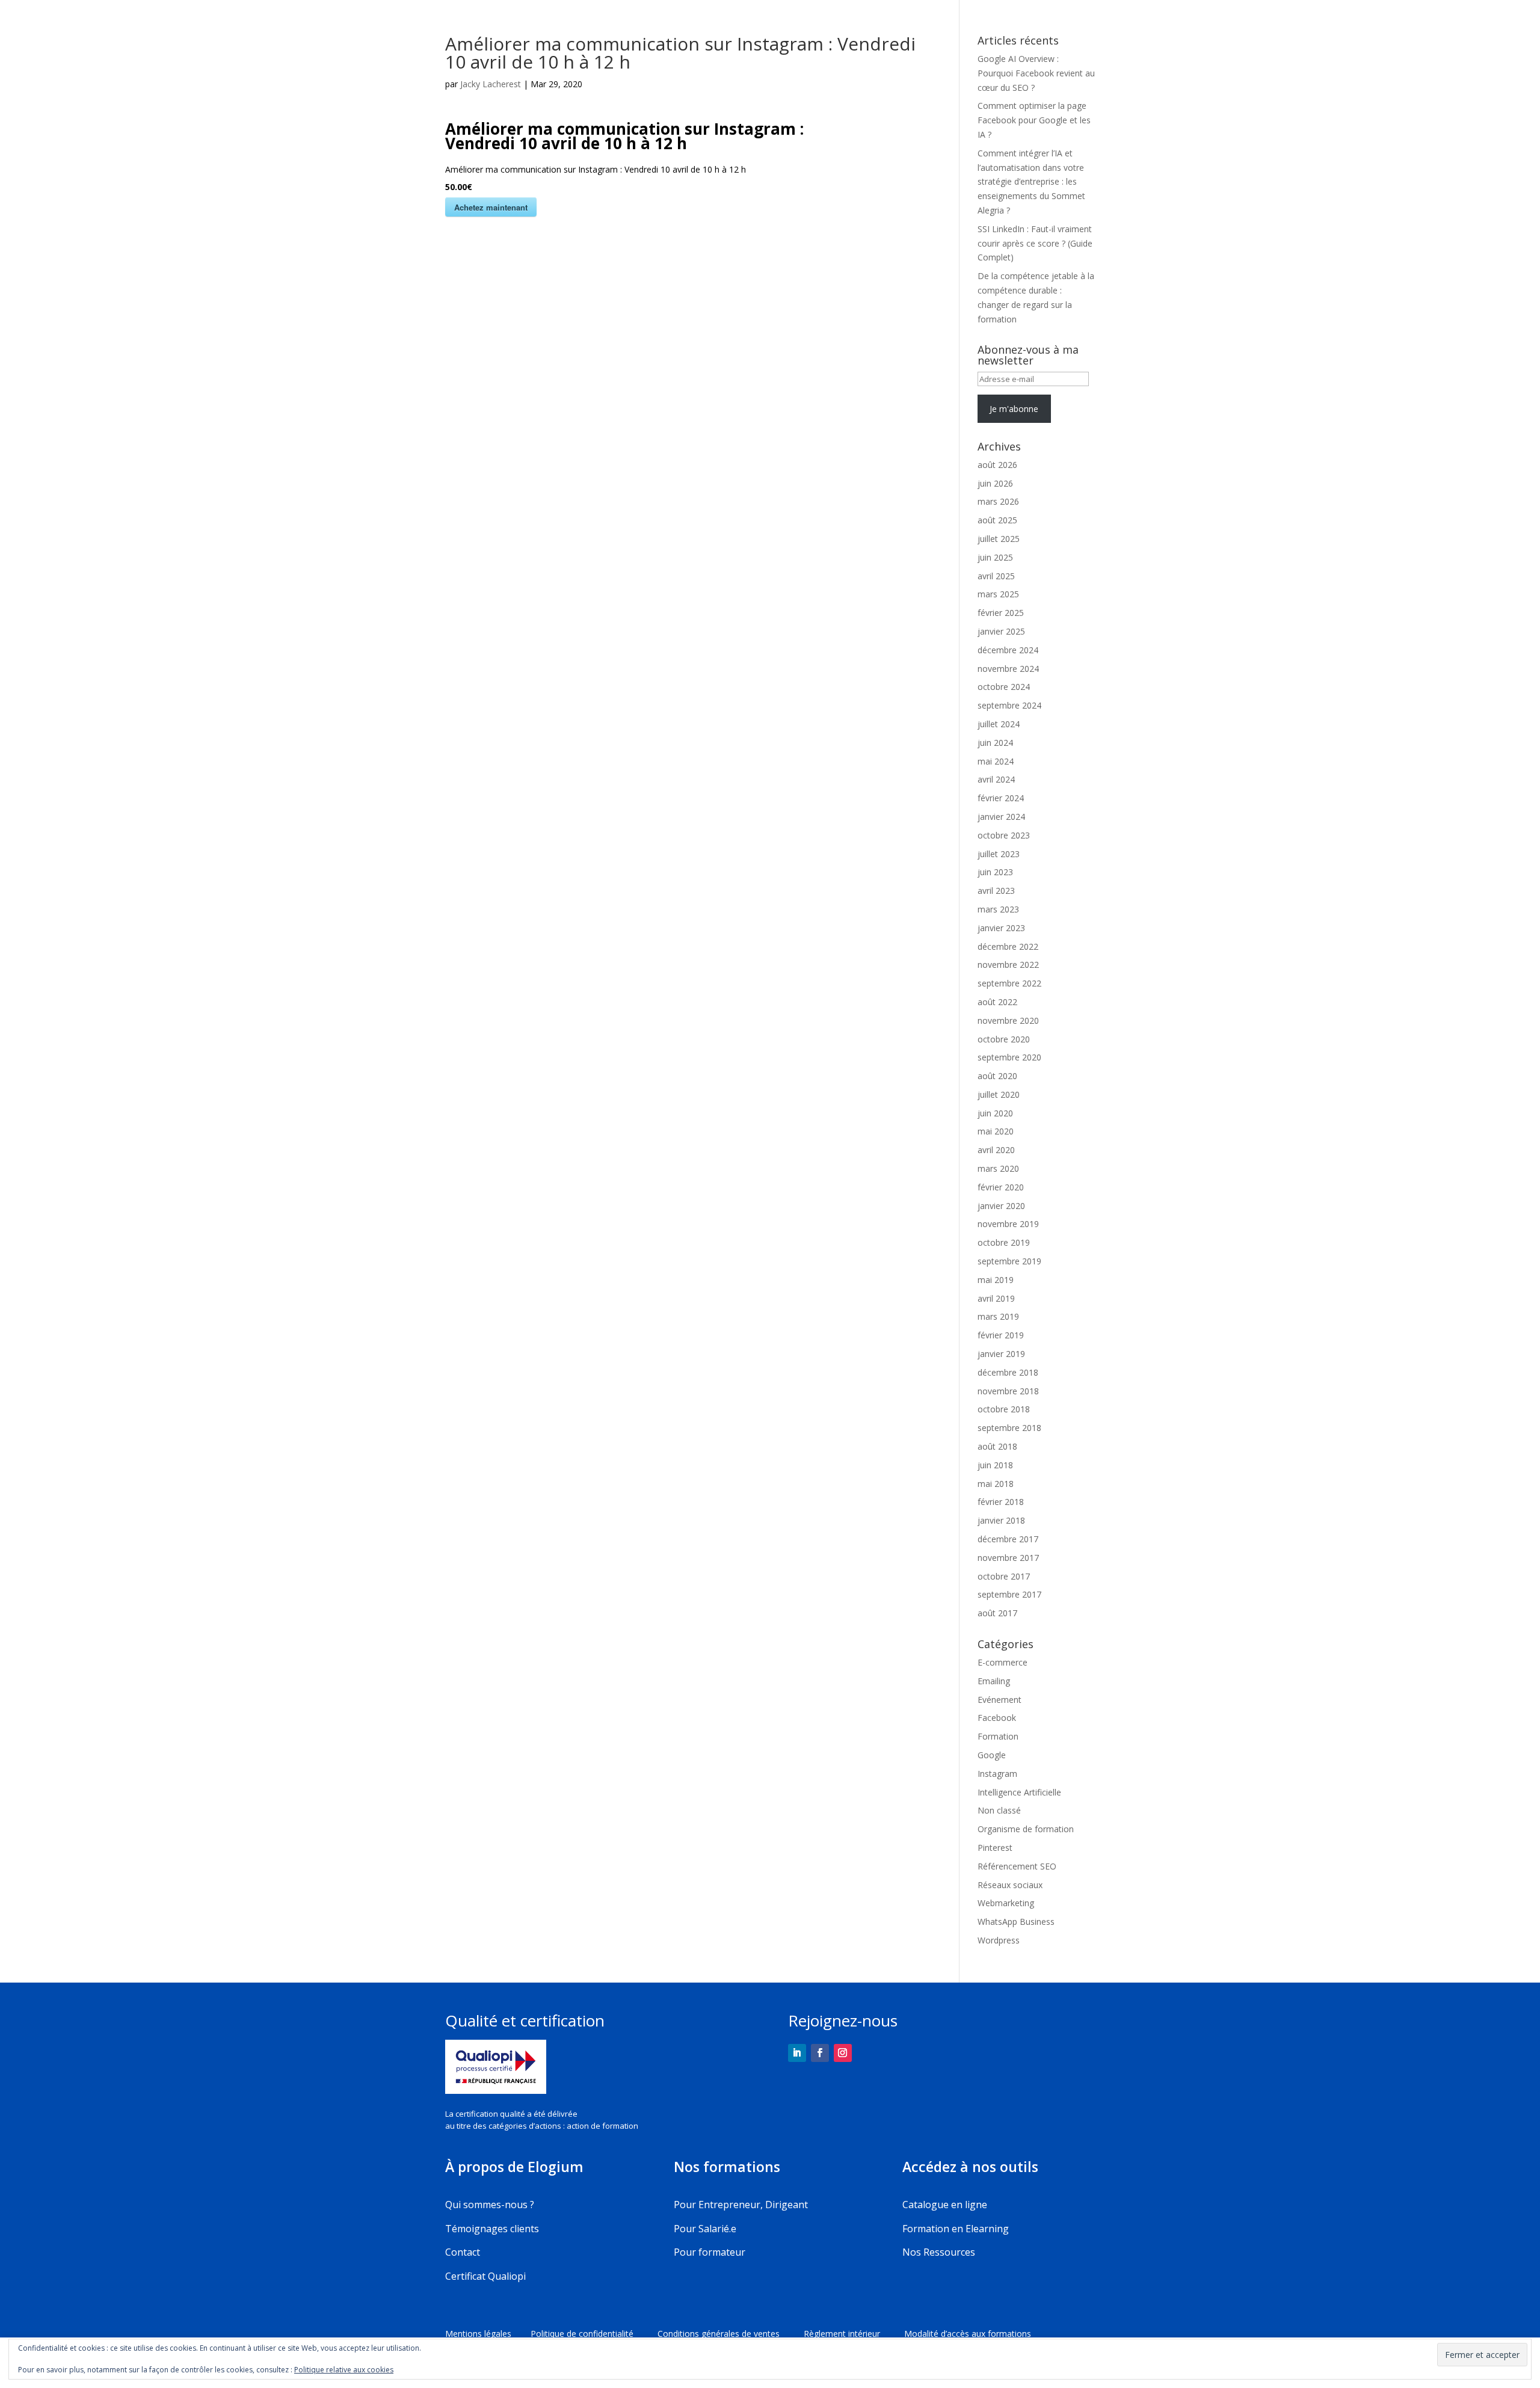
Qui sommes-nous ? (490, 2205)
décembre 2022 (1008, 946)
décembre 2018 (1008, 1372)
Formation (998, 1736)
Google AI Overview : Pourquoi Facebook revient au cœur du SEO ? (1036, 73)
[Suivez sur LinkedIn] (797, 2053)
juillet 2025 (999, 539)
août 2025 (997, 520)
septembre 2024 (1009, 705)
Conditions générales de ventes (731, 2334)
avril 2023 (996, 891)
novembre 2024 (1008, 669)
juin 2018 (995, 1465)
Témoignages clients (492, 2229)
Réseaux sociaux (1010, 1885)
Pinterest (995, 1848)
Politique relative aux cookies (344, 2370)
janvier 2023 (1001, 928)
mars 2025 (998, 594)
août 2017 (997, 1613)
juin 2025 (995, 557)
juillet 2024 (999, 724)
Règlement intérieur (854, 2334)
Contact (463, 2252)
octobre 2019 (1004, 1242)
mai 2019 (996, 1280)
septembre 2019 (1009, 1261)
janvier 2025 (1001, 631)
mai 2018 (996, 1484)
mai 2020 (996, 1131)
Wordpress (999, 1940)
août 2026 (997, 465)
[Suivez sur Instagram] (843, 2053)
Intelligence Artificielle (1019, 1792)
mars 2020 (998, 1168)
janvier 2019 (1001, 1354)
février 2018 (1001, 1502)
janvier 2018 (1001, 1520)
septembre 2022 (1009, 983)
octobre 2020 (1004, 1039)
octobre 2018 (1004, 1409)
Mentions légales (479, 2334)
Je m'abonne (1014, 409)
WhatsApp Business (1016, 1922)
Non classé (999, 1810)
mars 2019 (998, 1316)
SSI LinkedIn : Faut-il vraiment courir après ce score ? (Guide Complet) (1035, 243)
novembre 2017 (1008, 1558)
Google (992, 1755)
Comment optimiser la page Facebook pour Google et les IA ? (1034, 120)
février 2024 (1001, 798)
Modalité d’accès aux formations (968, 2334)
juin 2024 (995, 743)
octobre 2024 (1004, 687)
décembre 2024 (1008, 650)
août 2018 (997, 1446)
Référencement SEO (1017, 1866)
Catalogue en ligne (945, 2205)
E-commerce (1003, 1662)
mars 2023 (998, 909)
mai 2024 (996, 761)
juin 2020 (995, 1113)
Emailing (994, 1681)
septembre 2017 (1009, 1594)
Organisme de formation (1026, 1829)
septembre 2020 (1009, 1057)
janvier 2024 (1001, 817)
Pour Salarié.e (705, 2229)
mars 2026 (998, 501)
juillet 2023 (999, 854)
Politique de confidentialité (587, 2334)
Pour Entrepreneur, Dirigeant (741, 2205)
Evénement (999, 1700)
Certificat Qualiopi (485, 2276)
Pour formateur (710, 2252)
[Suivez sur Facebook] (820, 2053)
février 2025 (1001, 613)
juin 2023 (995, 872)
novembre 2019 (1008, 1224)
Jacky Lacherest (491, 84)
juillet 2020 (999, 1094)
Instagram (997, 1774)
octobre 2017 (1004, 1576)
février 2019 (1001, 1335)
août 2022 (997, 1002)
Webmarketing (1006, 1903)
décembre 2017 (1008, 1539)
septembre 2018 (1009, 1428)
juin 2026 (995, 483)
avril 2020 (996, 1150)
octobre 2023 (1004, 835)
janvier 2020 (1001, 1206)
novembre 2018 (1008, 1391)
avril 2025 (996, 576)
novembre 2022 (1008, 965)
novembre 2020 (1008, 1020)
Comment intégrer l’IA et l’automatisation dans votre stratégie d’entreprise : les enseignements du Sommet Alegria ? (1031, 182)
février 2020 (1001, 1187)
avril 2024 (996, 779)
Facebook (997, 1718)
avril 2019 (996, 1298)
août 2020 (997, 1076)
